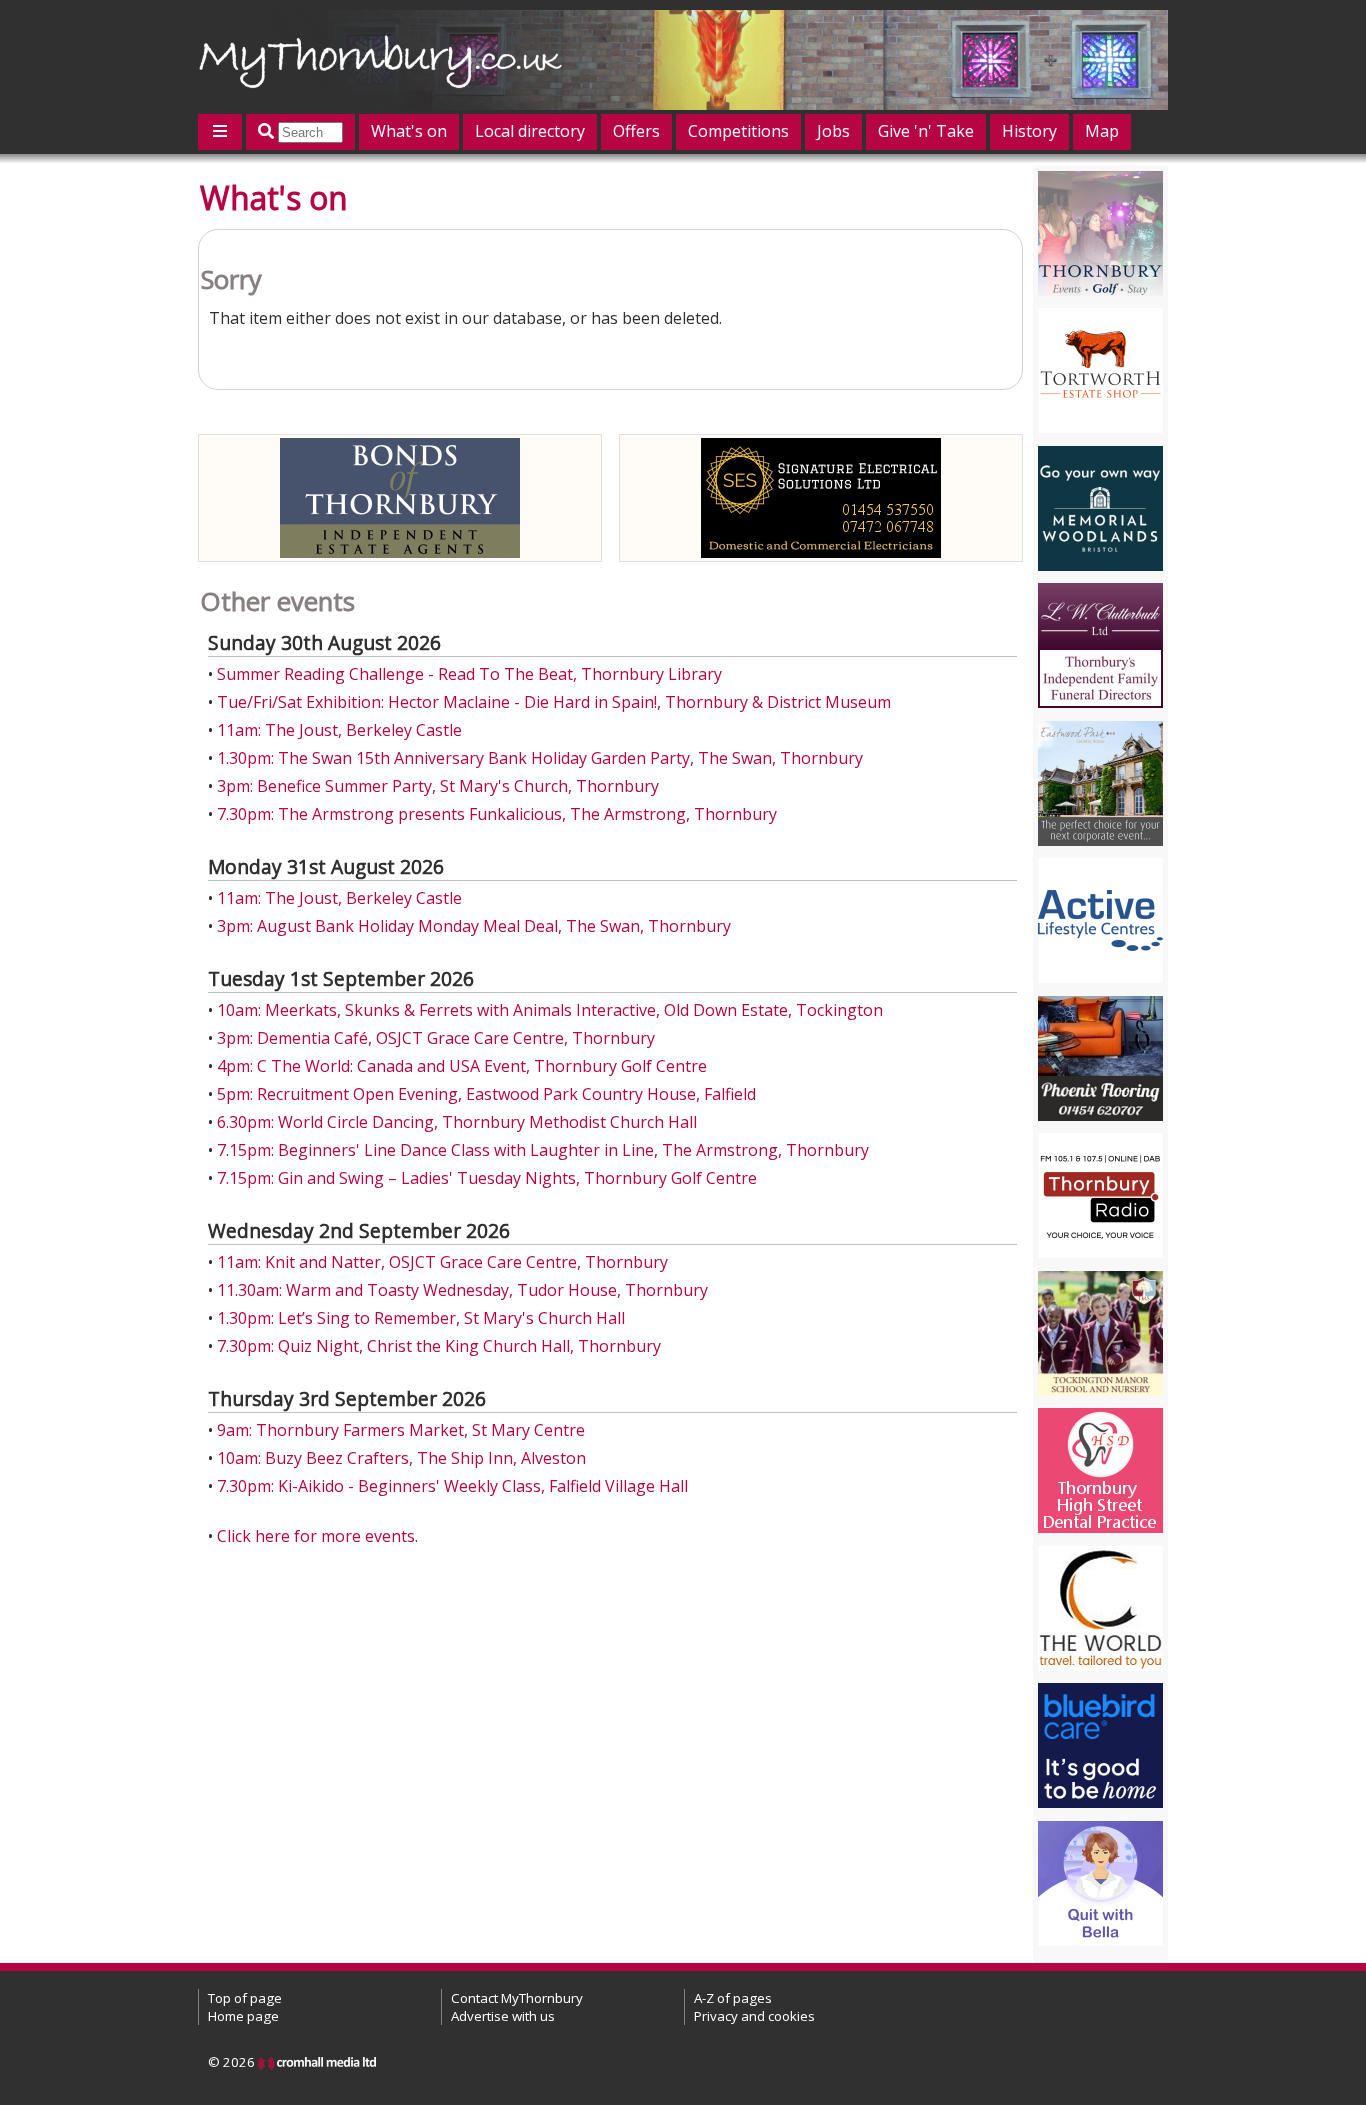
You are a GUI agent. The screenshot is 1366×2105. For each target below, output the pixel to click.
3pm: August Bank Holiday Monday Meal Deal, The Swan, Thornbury (474, 926)
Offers (636, 131)
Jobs (833, 131)
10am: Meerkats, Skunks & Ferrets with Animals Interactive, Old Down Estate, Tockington (550, 1010)
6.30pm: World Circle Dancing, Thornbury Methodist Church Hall (457, 1122)
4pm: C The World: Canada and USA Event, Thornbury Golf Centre (462, 1066)
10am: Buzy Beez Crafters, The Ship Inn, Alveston (401, 1458)
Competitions (738, 131)
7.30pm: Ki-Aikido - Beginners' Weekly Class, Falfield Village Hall (452, 1486)
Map (1102, 131)
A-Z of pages (733, 1998)
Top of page (245, 1998)
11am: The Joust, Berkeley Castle (339, 730)
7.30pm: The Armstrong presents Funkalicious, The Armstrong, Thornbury (497, 814)
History (1029, 131)
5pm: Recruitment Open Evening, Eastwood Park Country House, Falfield (486, 1094)
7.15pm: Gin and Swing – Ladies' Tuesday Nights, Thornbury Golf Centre (487, 1178)
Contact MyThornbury (517, 1998)
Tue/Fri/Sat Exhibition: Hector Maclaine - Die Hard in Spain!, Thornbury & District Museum (554, 702)
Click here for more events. (317, 1536)
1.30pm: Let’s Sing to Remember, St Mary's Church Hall (421, 1318)
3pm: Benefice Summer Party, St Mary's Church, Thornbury (438, 786)
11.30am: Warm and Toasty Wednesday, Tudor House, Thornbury (462, 1290)
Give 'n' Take (926, 131)
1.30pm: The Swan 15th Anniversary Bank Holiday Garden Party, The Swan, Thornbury (540, 758)
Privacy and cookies (754, 2016)
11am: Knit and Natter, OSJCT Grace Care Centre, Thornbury (442, 1262)
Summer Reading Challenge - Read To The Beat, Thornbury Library (469, 674)
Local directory (530, 131)
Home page (243, 2016)
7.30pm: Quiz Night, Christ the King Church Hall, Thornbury (439, 1346)
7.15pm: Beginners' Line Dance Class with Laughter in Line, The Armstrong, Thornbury (543, 1150)
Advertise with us (503, 2016)
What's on (409, 131)
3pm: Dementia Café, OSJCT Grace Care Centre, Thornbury (436, 1038)
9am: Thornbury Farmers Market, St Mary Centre (401, 1430)
